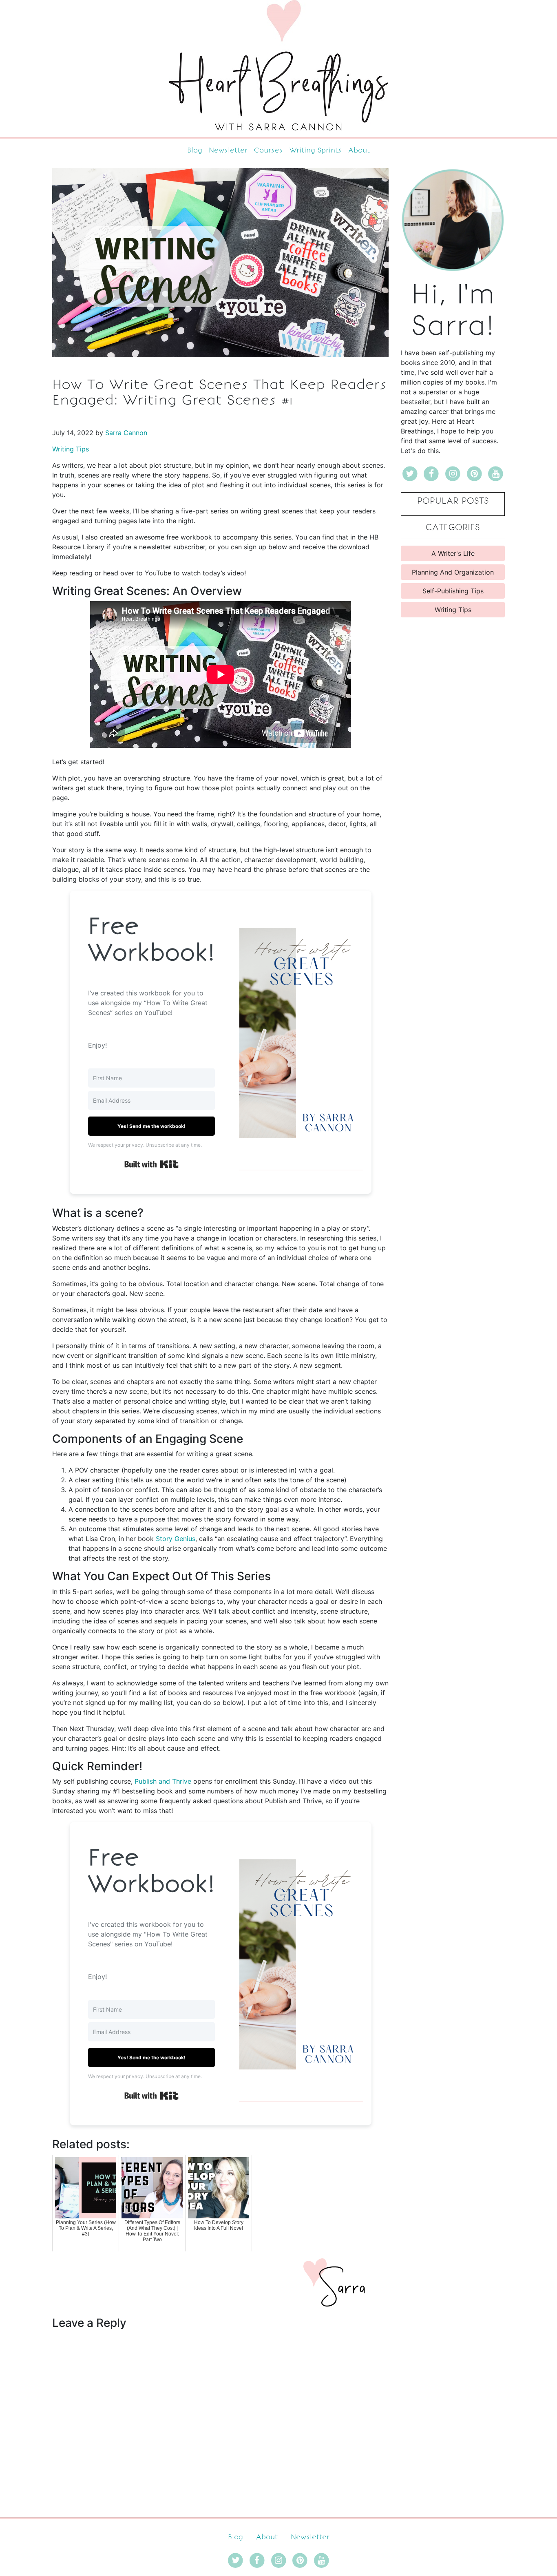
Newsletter (228, 150)
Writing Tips (71, 449)
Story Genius (175, 1539)
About (359, 150)
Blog (195, 150)
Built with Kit (178, 2094)
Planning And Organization (453, 572)
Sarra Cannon (126, 433)
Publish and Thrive (163, 1781)
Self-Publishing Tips (453, 591)
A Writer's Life (453, 553)
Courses (269, 150)
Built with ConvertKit (178, 1162)
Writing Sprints (316, 150)
